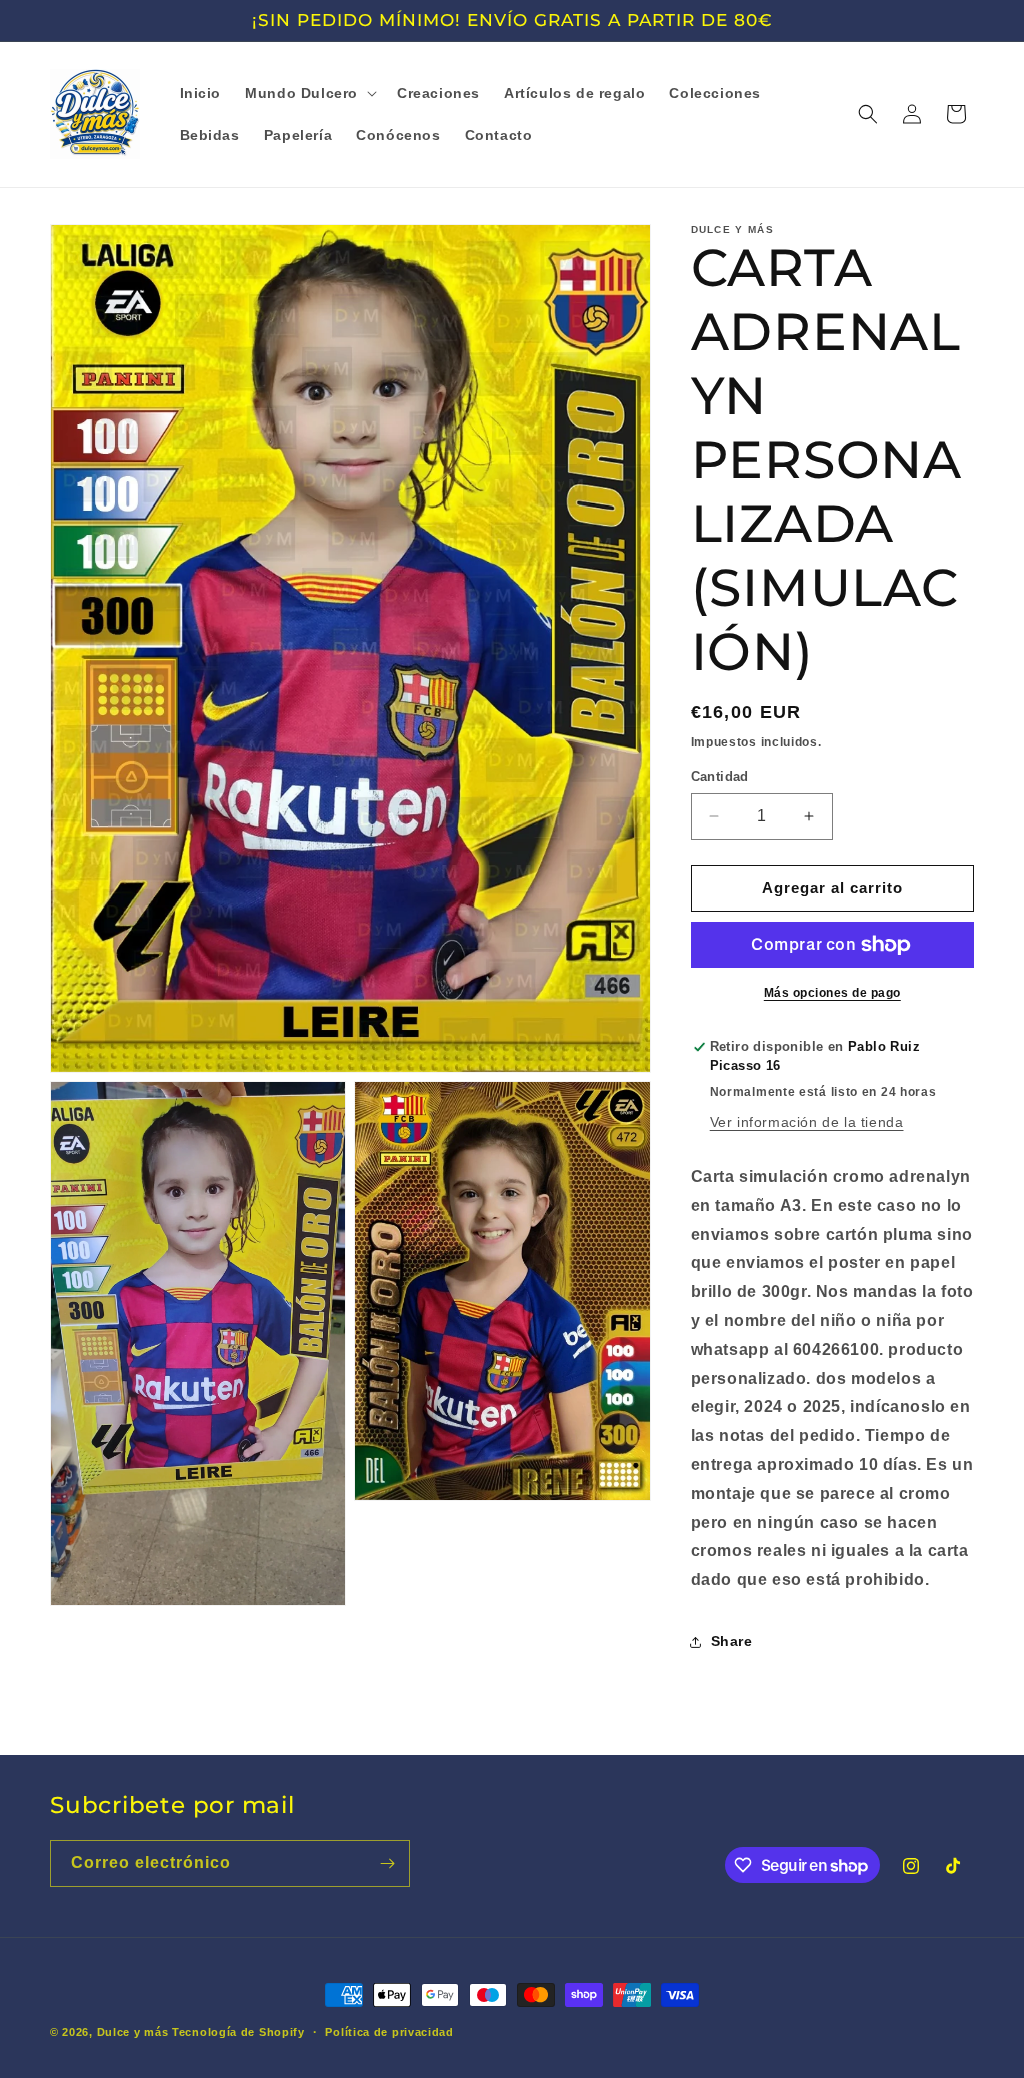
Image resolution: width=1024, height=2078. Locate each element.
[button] (309, 93)
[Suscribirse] (387, 1863)
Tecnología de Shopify (238, 2032)
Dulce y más (133, 2032)
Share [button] (732, 1641)
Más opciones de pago (832, 993)
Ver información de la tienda (807, 1122)
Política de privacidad (389, 2032)
